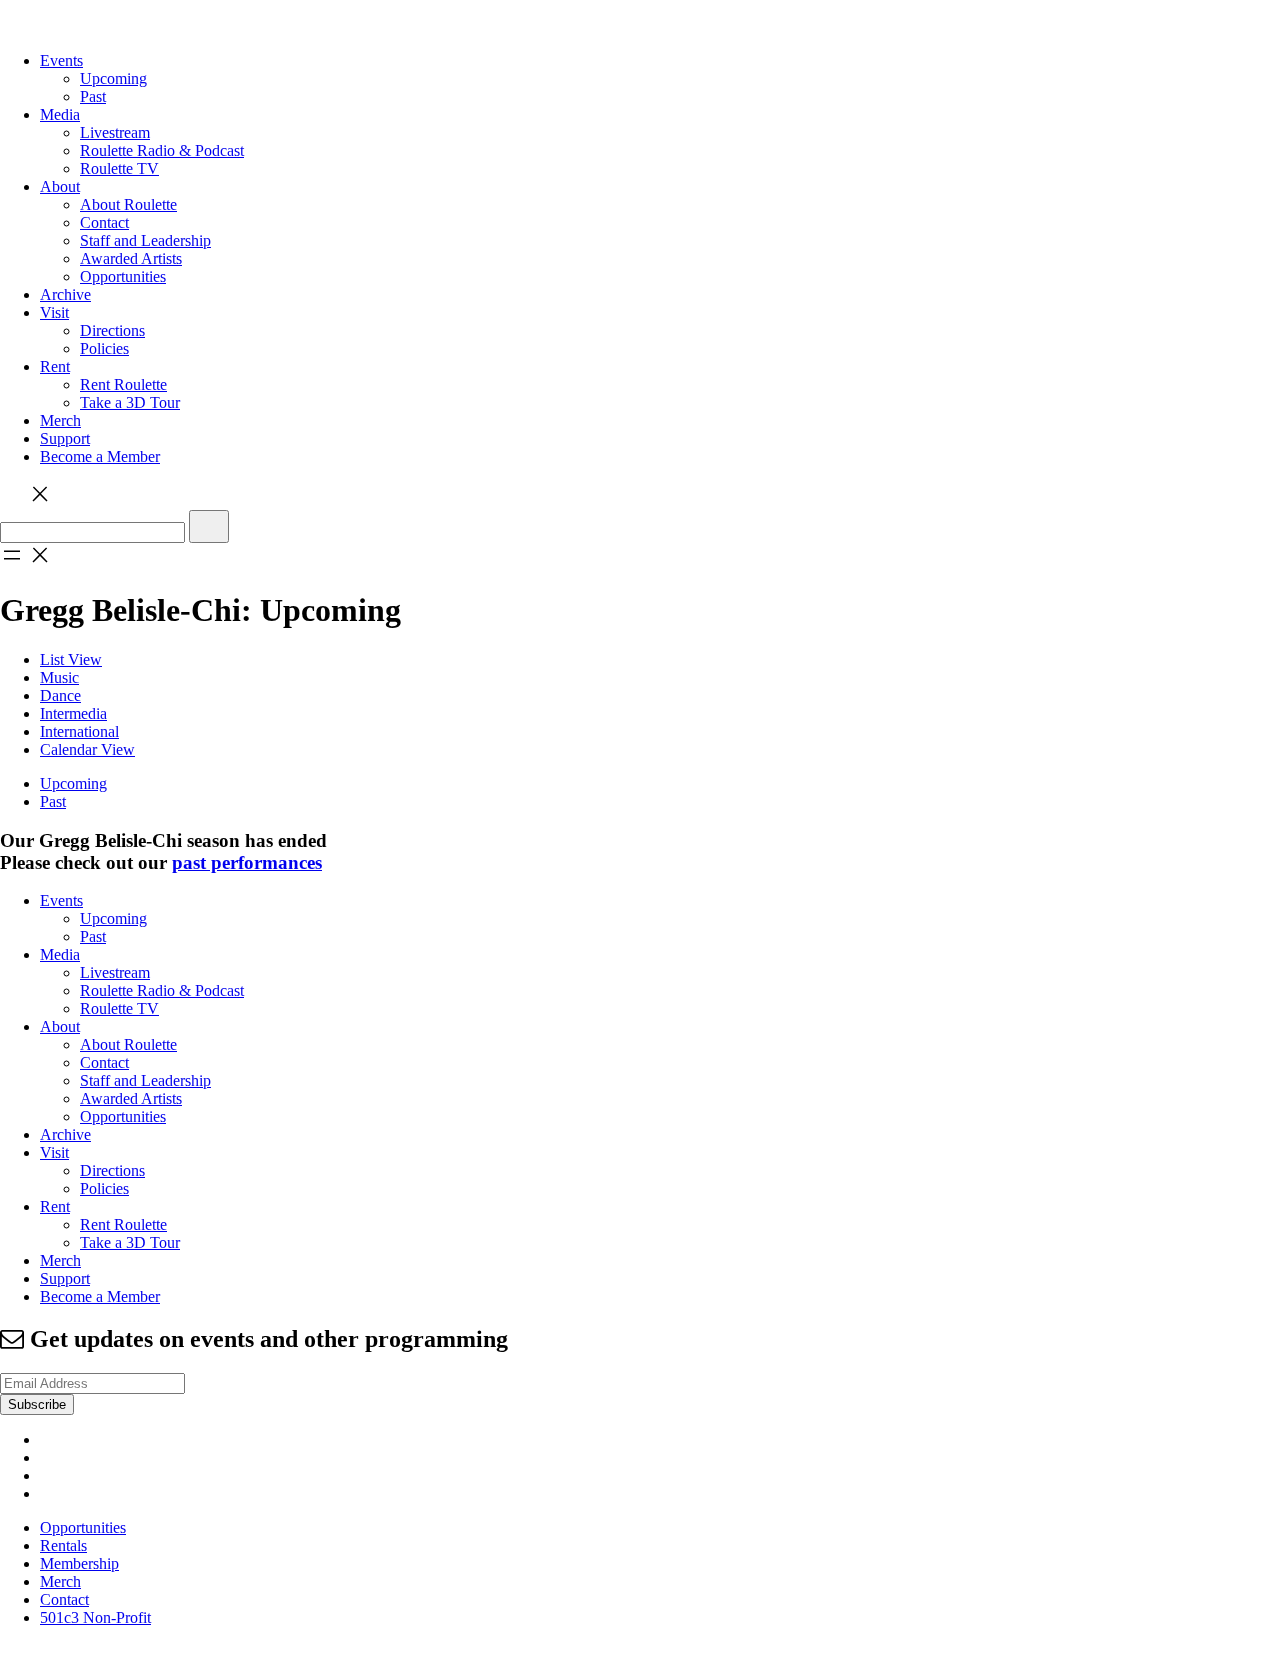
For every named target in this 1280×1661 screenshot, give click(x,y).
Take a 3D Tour (130, 402)
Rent (55, 366)
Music (59, 677)
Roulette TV (119, 168)
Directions (112, 330)
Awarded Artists (131, 258)
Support (65, 438)
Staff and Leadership (145, 240)
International (79, 731)
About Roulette (128, 204)
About (60, 186)
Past (93, 96)
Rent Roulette (123, 384)
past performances (247, 862)
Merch (60, 420)
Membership (79, 1563)
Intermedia (73, 713)
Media (60, 114)
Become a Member (100, 456)
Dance (60, 695)
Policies (104, 348)
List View (71, 659)
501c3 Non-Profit (95, 1617)
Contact (104, 222)
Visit (54, 312)
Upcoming (113, 78)
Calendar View (87, 749)
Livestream (115, 132)
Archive (65, 294)
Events (61, 60)
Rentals (63, 1545)
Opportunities (123, 276)
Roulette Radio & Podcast (162, 150)
